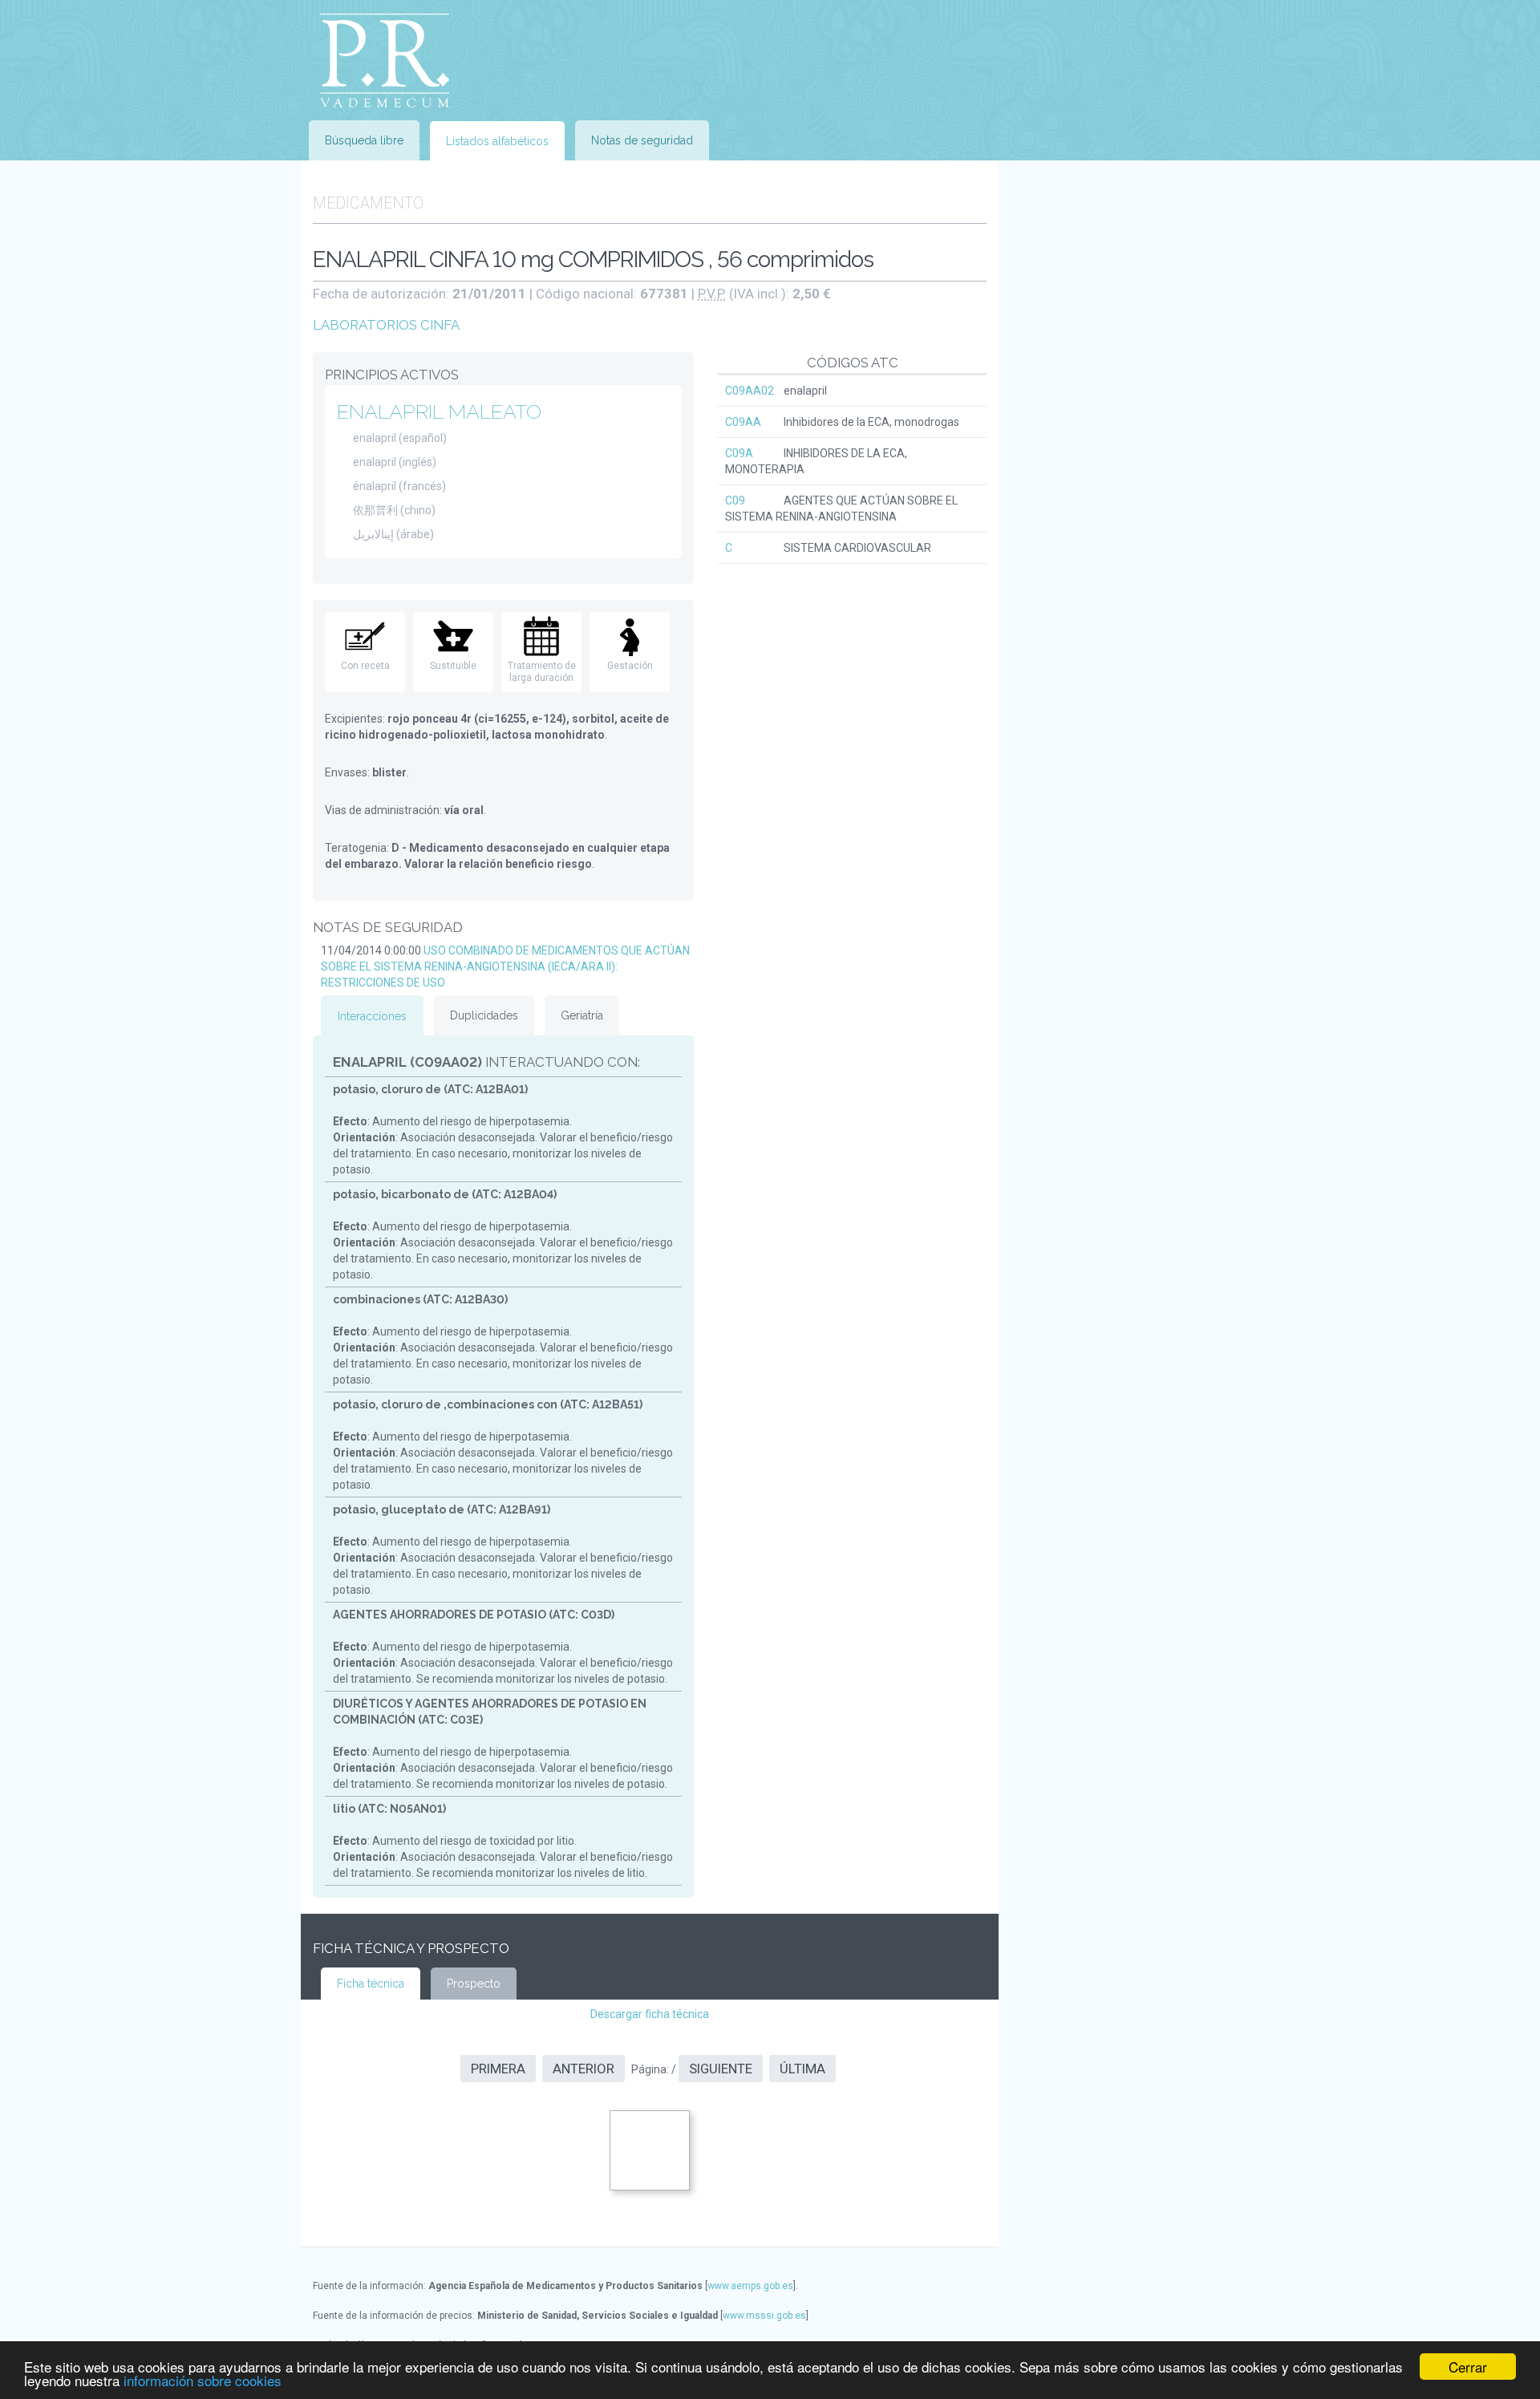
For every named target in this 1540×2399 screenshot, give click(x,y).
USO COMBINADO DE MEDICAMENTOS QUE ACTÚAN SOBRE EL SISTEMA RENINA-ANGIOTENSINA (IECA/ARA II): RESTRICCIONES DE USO (505, 966)
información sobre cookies (203, 2380)
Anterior (584, 2069)
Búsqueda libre (364, 140)
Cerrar (1468, 2367)
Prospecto (474, 1984)
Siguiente (721, 2069)
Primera (498, 2069)
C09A (739, 453)
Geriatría (582, 1015)
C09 (735, 500)
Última (802, 2069)
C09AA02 (750, 391)
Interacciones (372, 1016)
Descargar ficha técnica (650, 2014)
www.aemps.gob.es (750, 2286)
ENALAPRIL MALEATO (439, 411)
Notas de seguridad (642, 140)
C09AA (743, 422)
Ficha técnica (371, 1984)
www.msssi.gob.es (764, 2316)
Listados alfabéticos (497, 141)
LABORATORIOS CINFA (386, 325)
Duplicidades (484, 1015)
